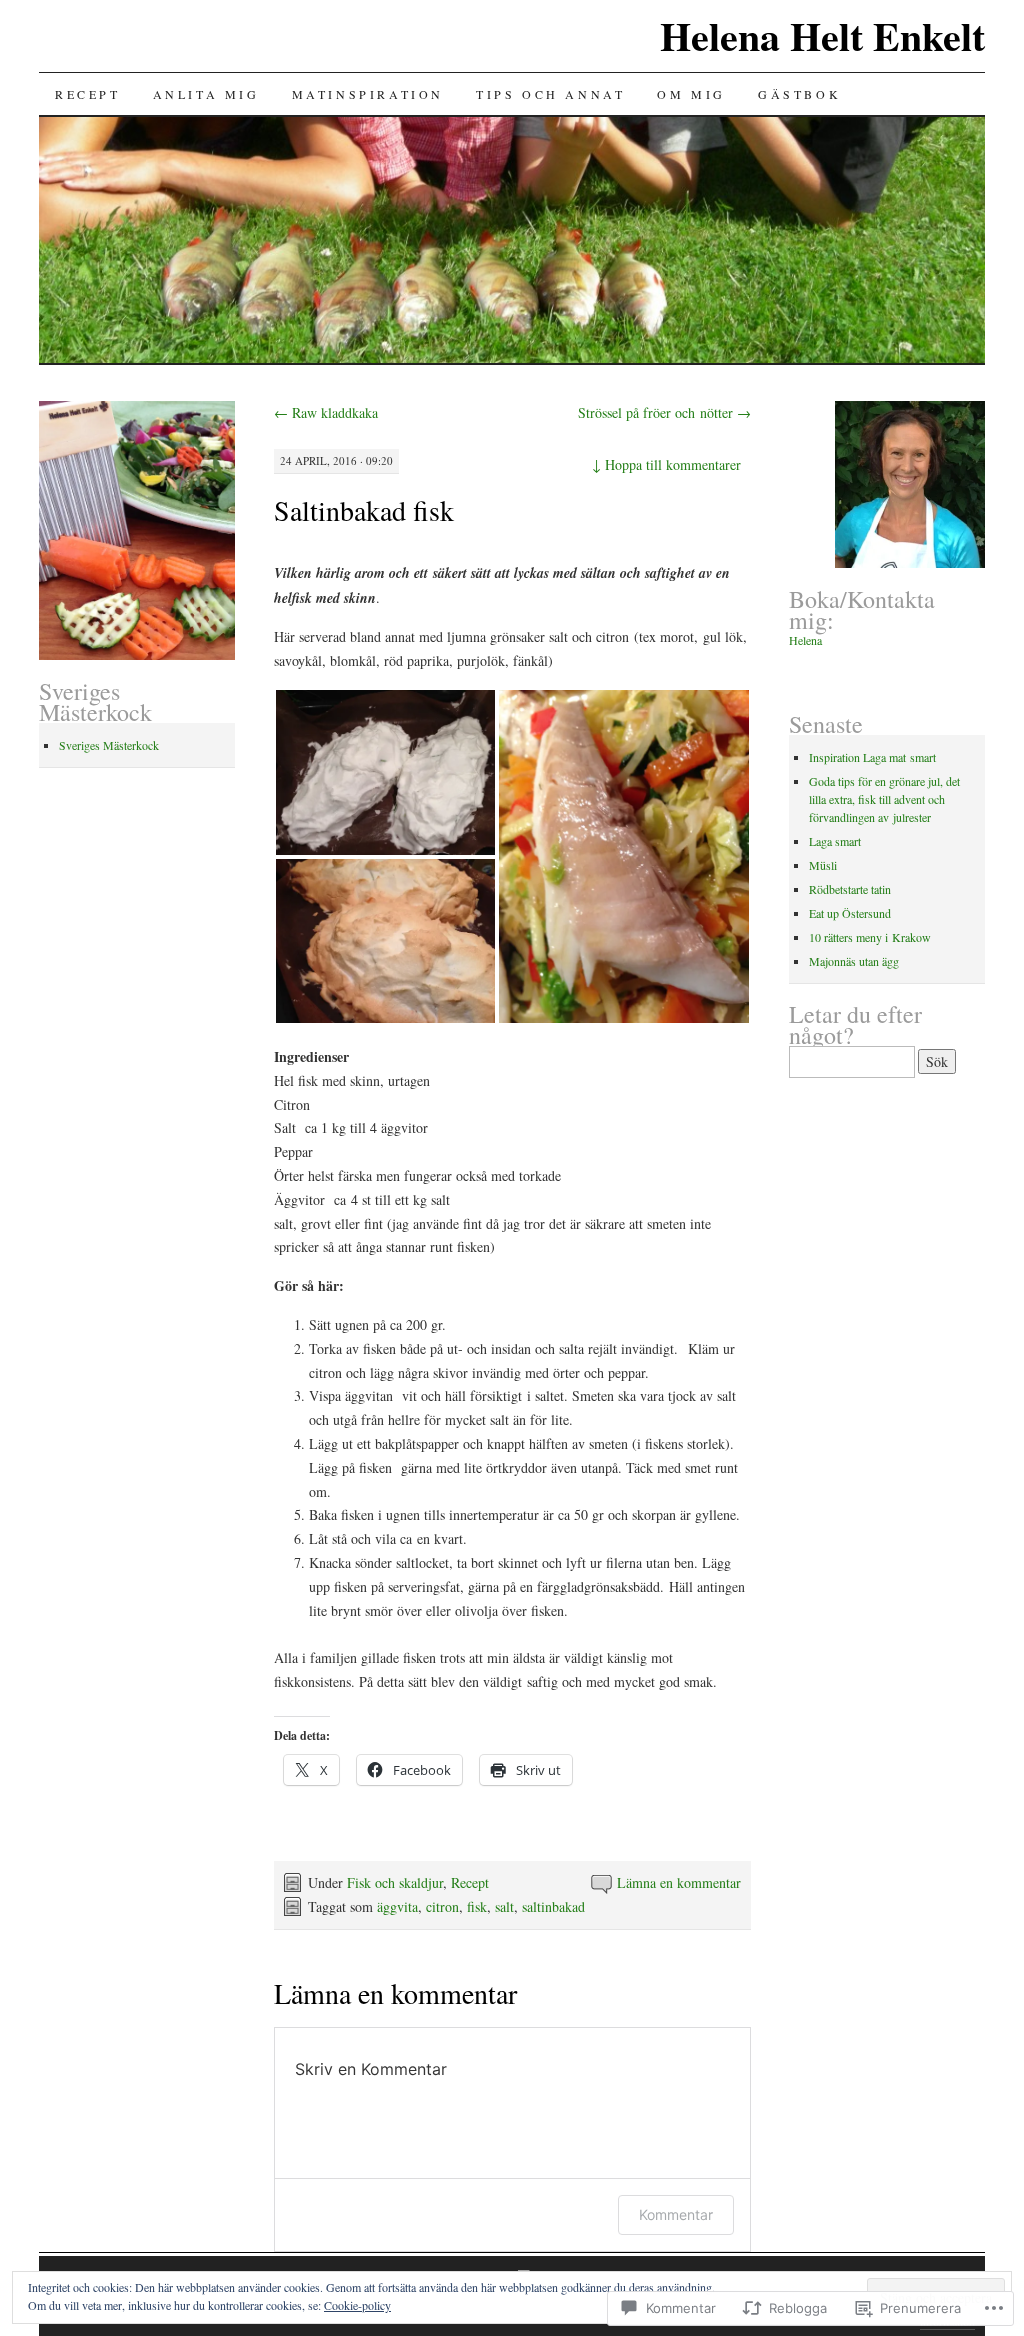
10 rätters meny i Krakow (870, 937)
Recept (88, 94)
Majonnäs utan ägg (854, 961)
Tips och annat (550, 94)
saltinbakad (553, 1906)
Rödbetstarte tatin (850, 889)
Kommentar (676, 2214)
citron (442, 1906)
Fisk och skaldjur (395, 1882)
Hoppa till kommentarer (666, 464)
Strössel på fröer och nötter (664, 412)
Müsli (823, 865)
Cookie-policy (357, 2305)
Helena (805, 640)
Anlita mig (206, 94)
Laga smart (835, 841)
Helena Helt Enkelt (822, 35)
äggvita (397, 1906)
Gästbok (799, 94)
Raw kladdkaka (326, 412)
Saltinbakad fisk (364, 510)
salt (504, 1906)
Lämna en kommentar (679, 1882)
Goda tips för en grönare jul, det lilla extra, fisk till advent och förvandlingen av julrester (884, 799)
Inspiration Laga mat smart (872, 757)
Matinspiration (368, 94)
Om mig (691, 94)
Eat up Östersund (850, 913)
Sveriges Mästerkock (109, 745)
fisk (477, 1906)
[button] (385, 772)
